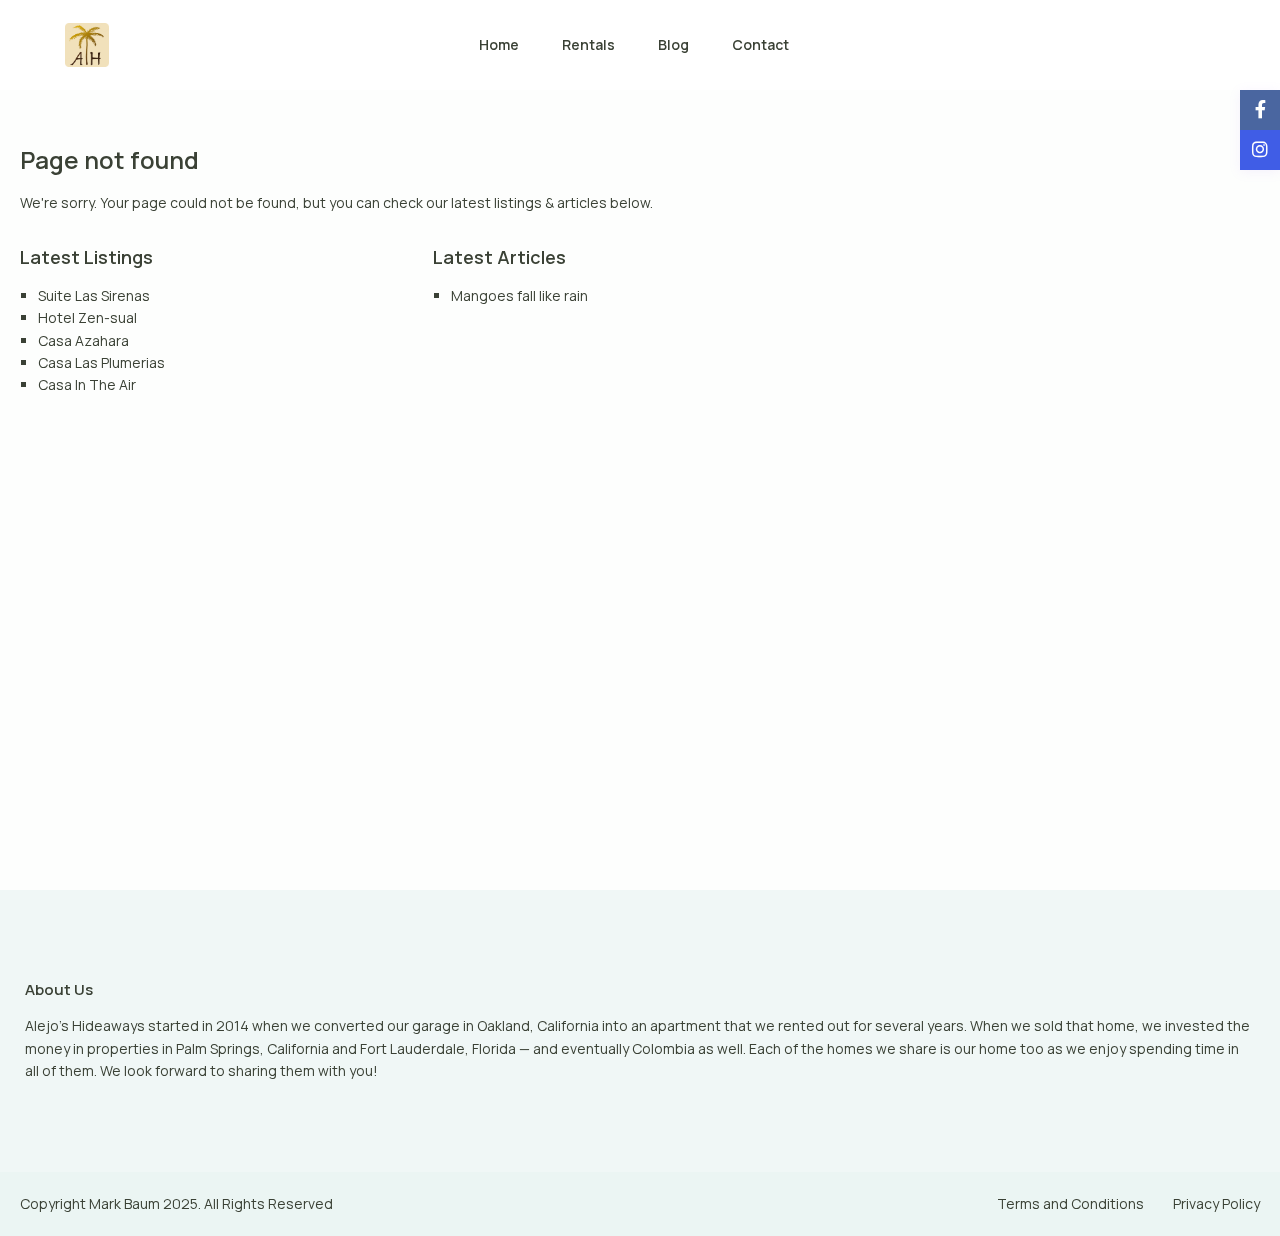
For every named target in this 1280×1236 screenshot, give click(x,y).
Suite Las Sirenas (94, 295)
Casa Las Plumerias (101, 362)
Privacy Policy (1216, 1203)
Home (499, 44)
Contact (760, 44)
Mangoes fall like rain (519, 295)
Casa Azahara (83, 340)
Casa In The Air (87, 384)
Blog (673, 44)
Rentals (588, 44)
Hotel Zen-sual (87, 317)
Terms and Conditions (1070, 1203)
